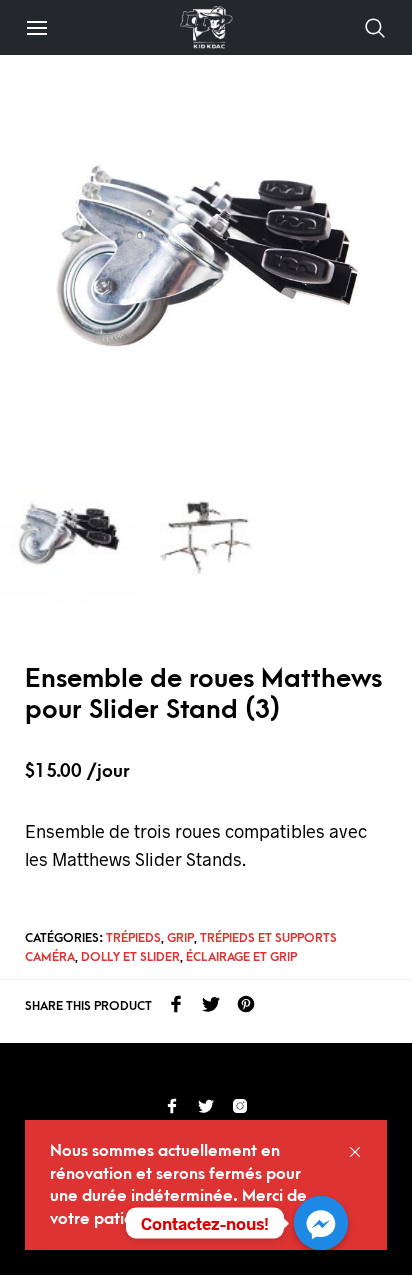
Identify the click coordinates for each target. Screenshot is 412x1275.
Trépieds (133, 938)
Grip (180, 938)
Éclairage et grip (241, 957)
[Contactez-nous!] (321, 1223)
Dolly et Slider (130, 957)
